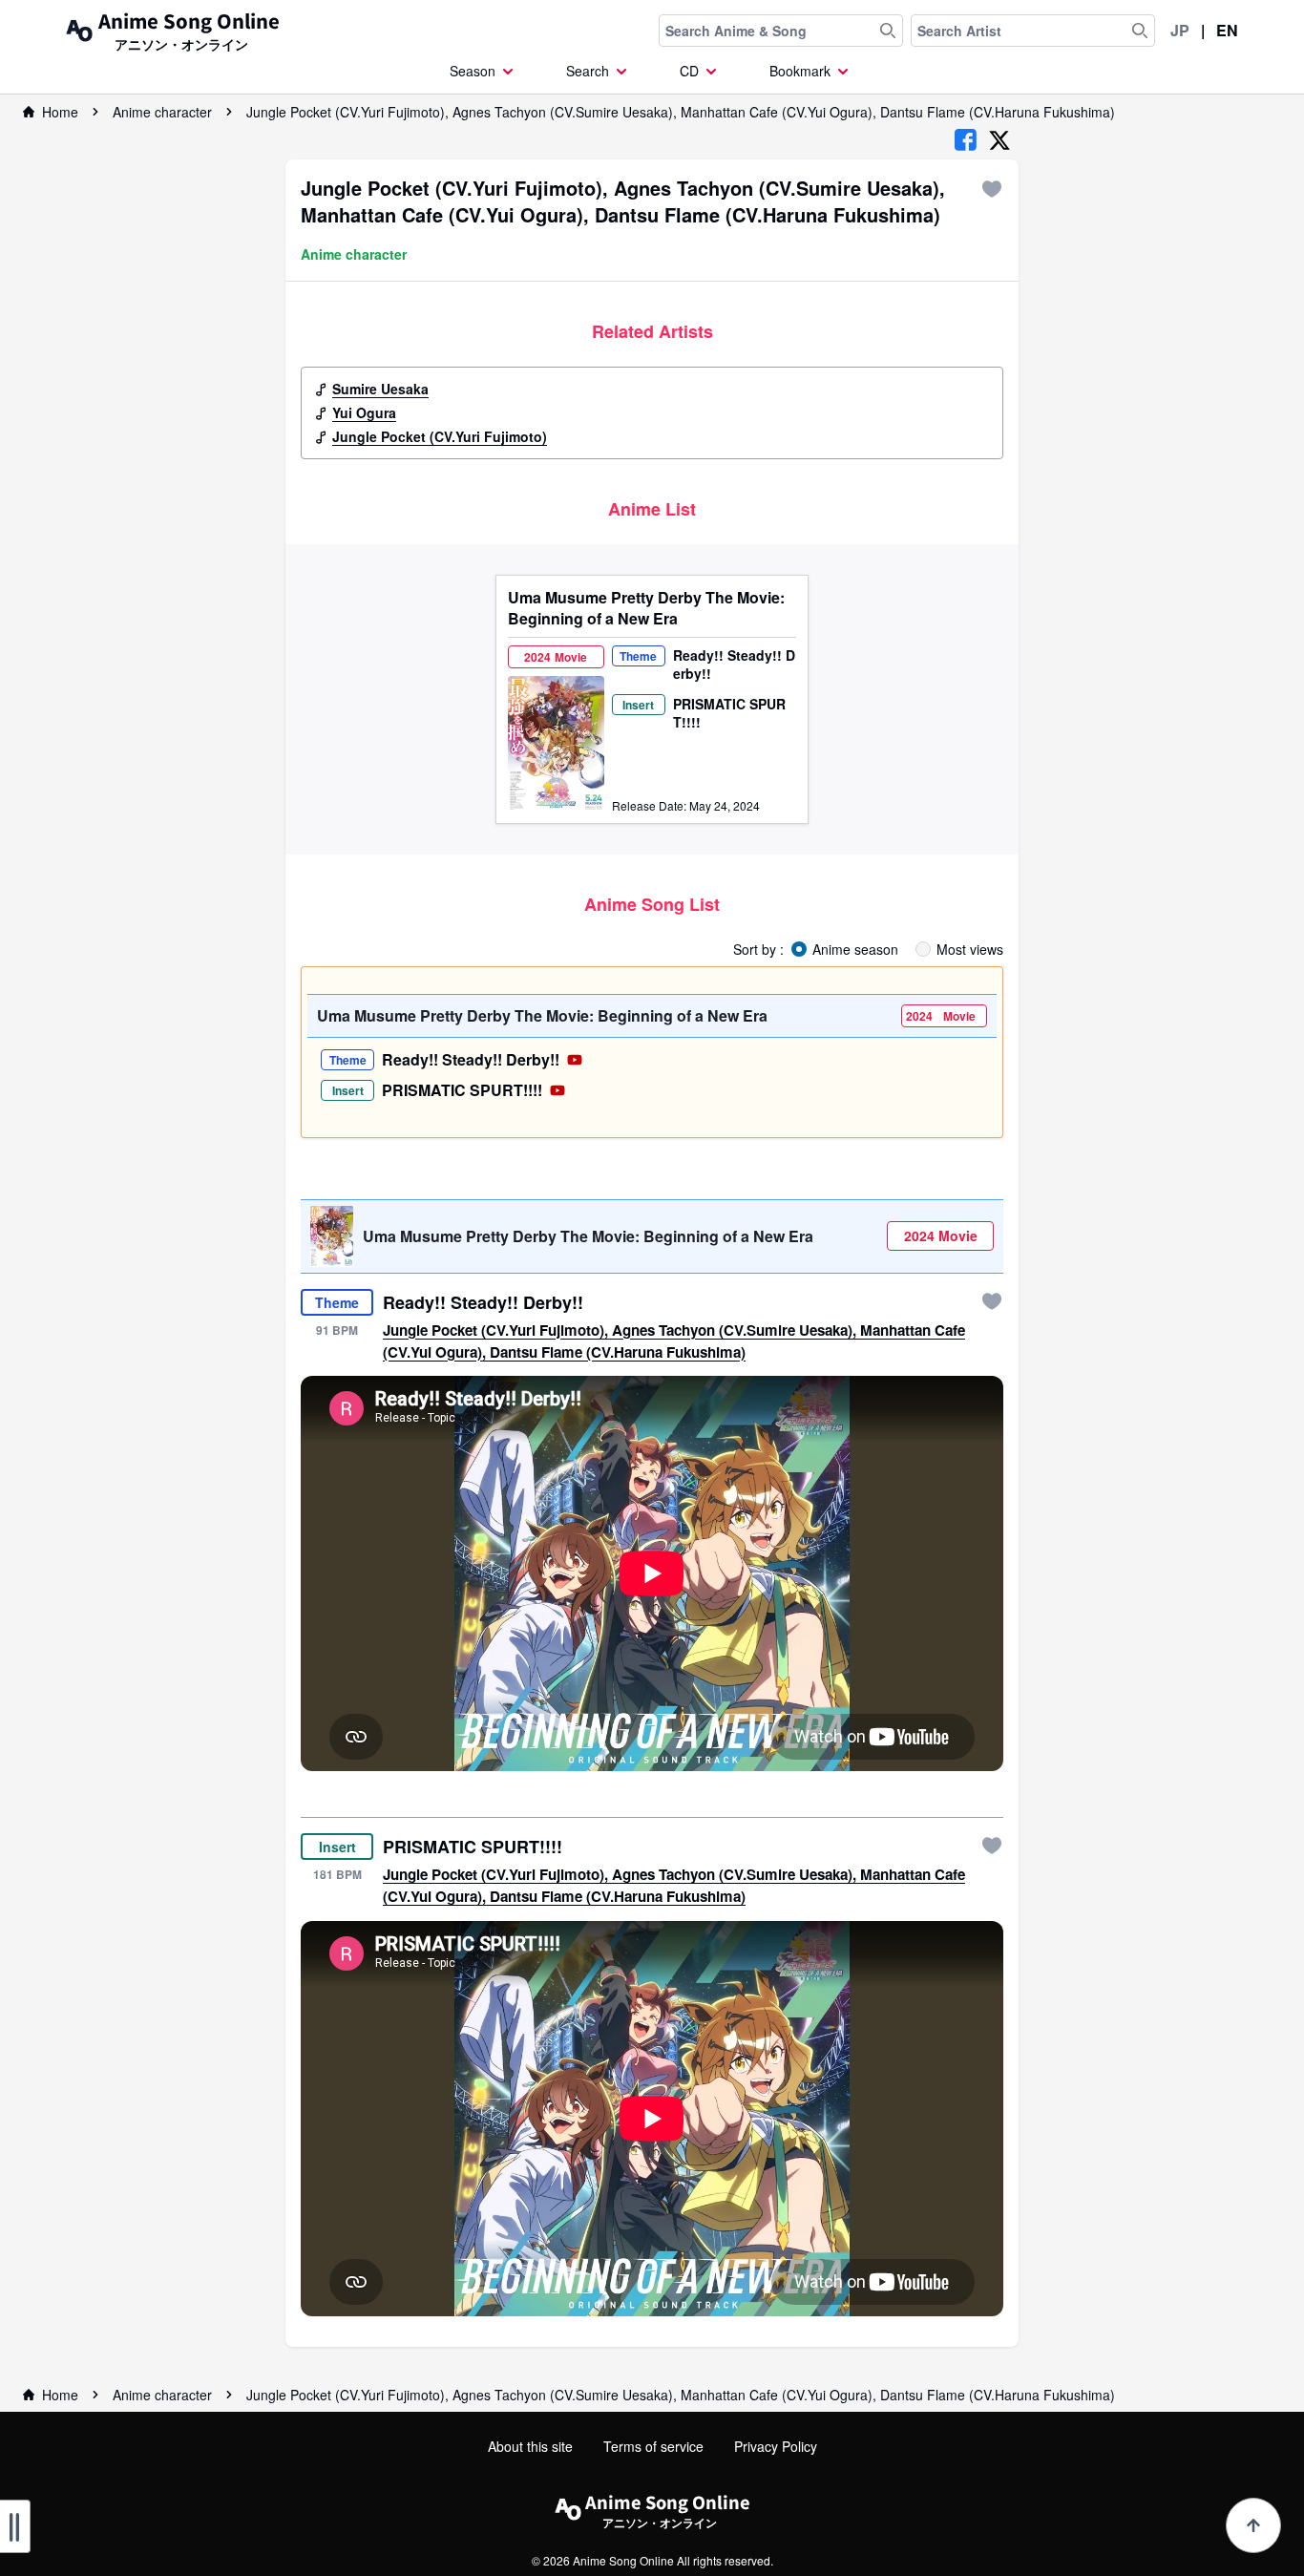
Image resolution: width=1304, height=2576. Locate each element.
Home (60, 112)
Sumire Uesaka (380, 389)
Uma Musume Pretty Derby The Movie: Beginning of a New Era (646, 608)
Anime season (855, 949)
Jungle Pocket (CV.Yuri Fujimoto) (440, 436)
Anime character (162, 112)
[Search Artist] (1140, 31)
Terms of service (653, 2446)
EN (1227, 30)
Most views (970, 949)
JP (1180, 30)
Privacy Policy (776, 2446)
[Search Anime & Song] (888, 31)
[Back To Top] (1253, 2525)
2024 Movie (941, 1235)
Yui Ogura (364, 412)
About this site (530, 2446)
